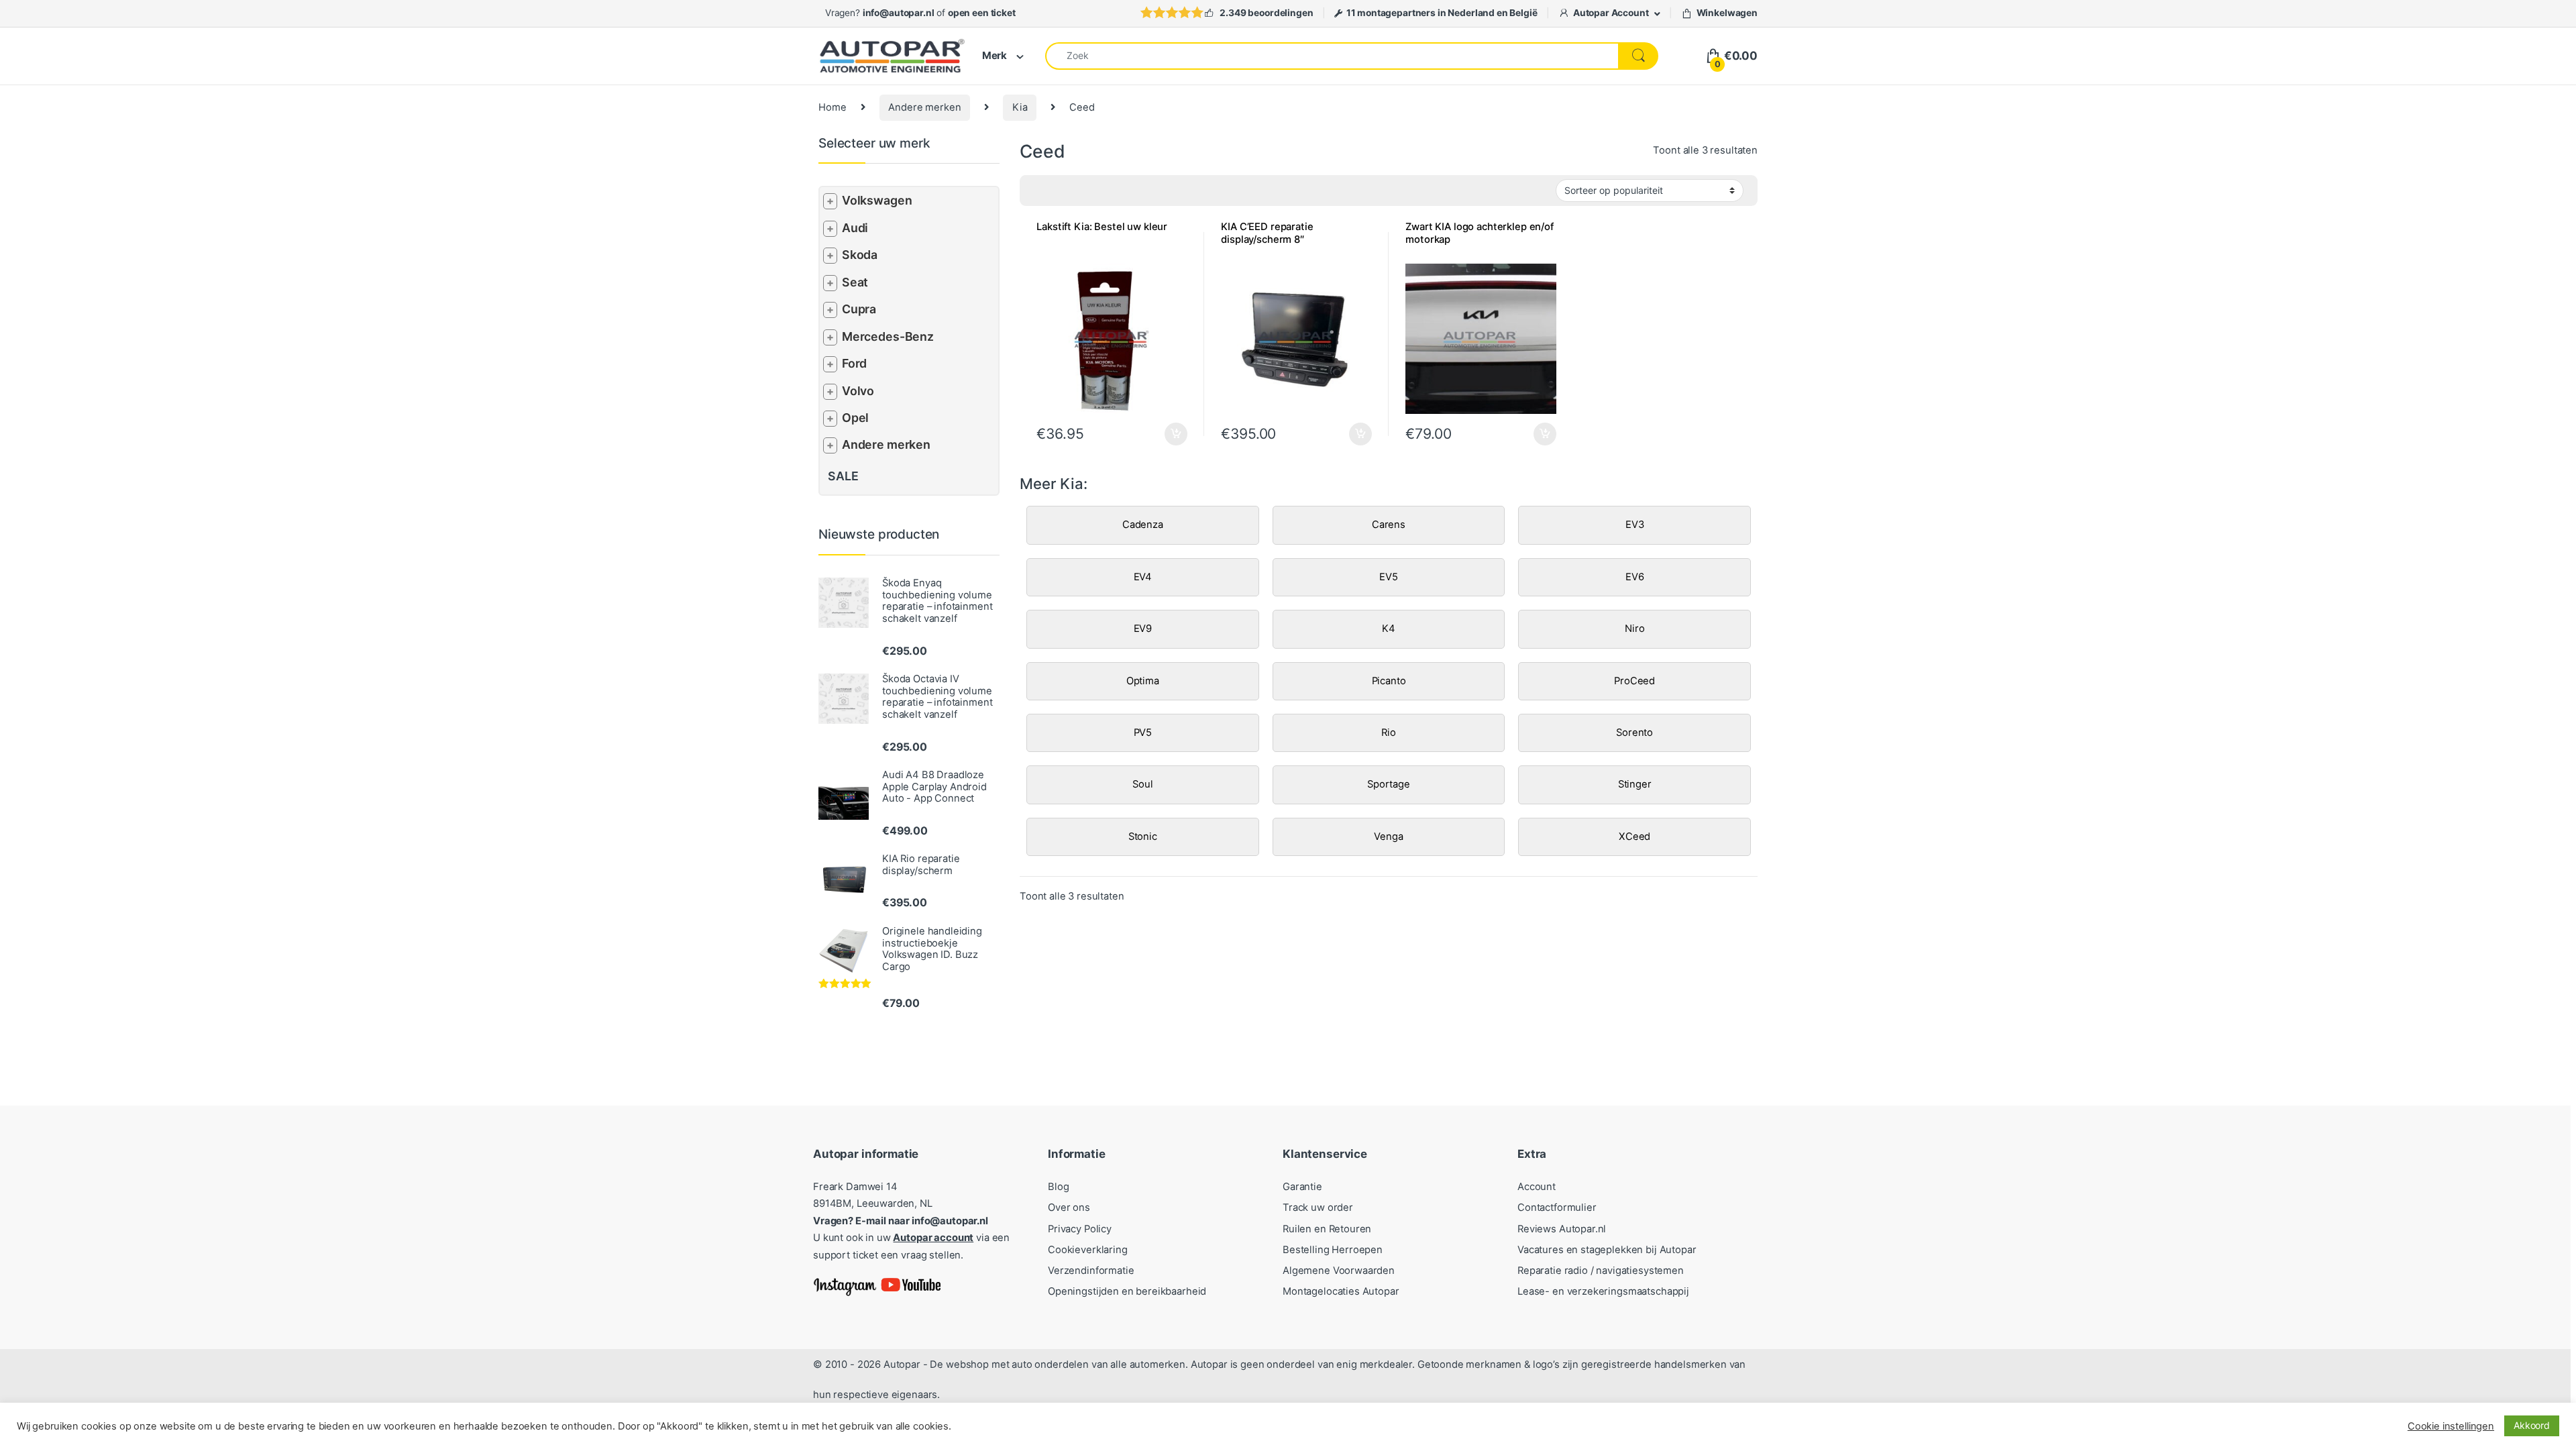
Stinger (1635, 784)
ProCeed (1634, 681)
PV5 (1143, 733)
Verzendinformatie (1091, 1271)
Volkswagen (877, 200)
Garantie (1302, 1187)
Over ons (1069, 1207)
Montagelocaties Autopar (1341, 1291)
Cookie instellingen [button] (2451, 1426)
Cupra (859, 309)
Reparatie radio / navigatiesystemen (1601, 1271)
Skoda (860, 255)
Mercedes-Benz (888, 336)
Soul (1142, 784)
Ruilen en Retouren (1327, 1229)
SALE (843, 476)
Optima (1143, 681)
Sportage (1389, 784)
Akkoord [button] (2532, 1425)
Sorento (1634, 733)
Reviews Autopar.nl (1562, 1229)
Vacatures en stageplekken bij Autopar (1607, 1250)
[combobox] (1332, 56)
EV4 (1143, 577)
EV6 (1635, 577)
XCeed (1634, 837)
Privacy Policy (1080, 1229)
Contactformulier (1557, 1207)
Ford (854, 363)
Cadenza (1143, 525)
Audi (855, 228)
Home (832, 107)
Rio (1389, 733)
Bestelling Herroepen (1333, 1250)
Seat (855, 282)
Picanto (1389, 681)
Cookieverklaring (1088, 1250)
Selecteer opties (1167, 434)
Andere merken (924, 107)
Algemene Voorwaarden (1339, 1271)
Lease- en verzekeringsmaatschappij (1603, 1291)
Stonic (1143, 837)
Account (1537, 1187)
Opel (855, 418)
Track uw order (1318, 1207)
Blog (1058, 1187)
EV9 (1143, 629)
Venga (1388, 837)
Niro (1634, 629)
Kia (1020, 107)
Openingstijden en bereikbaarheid (1127, 1291)
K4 (1389, 629)
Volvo (858, 391)
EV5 (1389, 577)
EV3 (1635, 525)
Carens (1389, 525)
